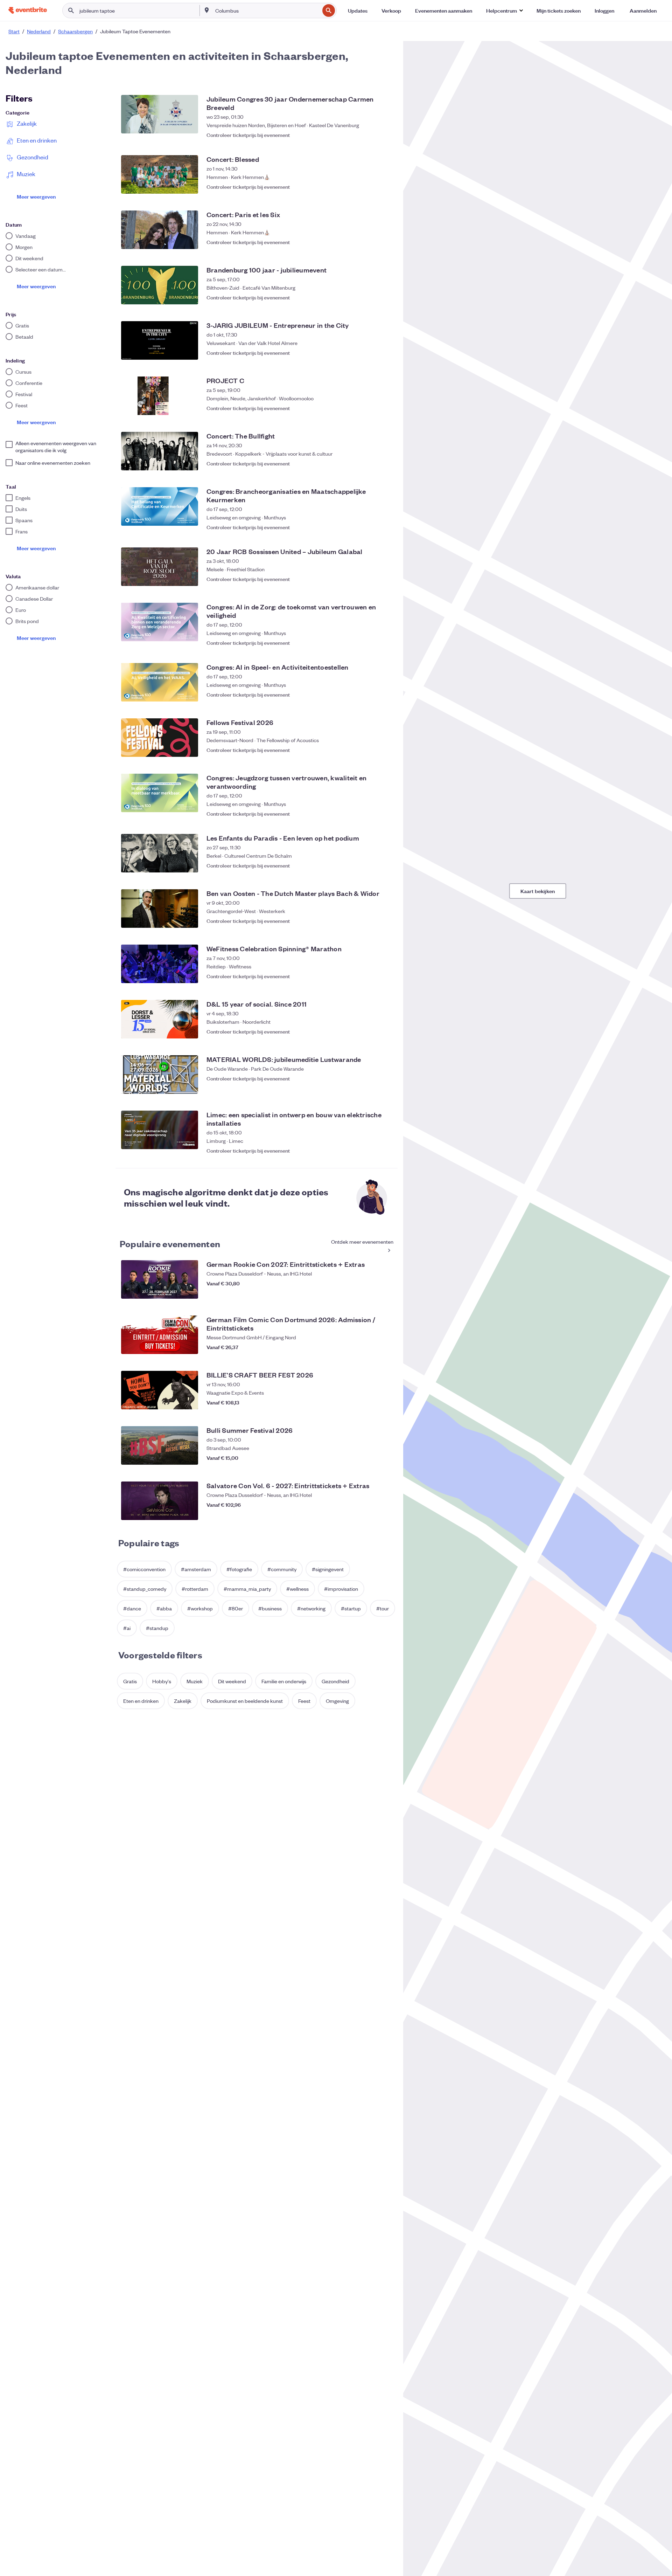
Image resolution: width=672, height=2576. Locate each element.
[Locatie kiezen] (207, 10)
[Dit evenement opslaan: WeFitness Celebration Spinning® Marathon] (385, 976)
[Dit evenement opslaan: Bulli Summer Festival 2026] (385, 1458)
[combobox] (267, 11)
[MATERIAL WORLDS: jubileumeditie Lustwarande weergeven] (160, 1075)
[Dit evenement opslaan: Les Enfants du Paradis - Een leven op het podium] (385, 865)
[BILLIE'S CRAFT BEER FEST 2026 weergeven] (160, 1390)
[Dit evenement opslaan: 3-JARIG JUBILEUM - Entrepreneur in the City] (385, 353)
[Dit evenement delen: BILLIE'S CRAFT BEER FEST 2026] (371, 1402)
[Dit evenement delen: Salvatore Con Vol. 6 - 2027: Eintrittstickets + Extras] (371, 1513)
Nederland (39, 31)
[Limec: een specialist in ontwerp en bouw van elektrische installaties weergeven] (160, 1130)
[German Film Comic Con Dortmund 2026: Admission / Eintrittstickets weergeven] (160, 1335)
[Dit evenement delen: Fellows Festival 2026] (371, 750)
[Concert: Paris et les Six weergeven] (160, 230)
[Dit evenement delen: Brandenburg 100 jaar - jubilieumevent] (371, 297)
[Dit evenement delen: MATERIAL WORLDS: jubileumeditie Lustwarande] (371, 1087)
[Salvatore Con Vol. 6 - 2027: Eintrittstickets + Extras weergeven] (160, 1501)
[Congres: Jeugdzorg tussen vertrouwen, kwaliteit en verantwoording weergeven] (160, 793)
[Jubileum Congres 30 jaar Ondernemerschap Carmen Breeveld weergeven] (160, 114)
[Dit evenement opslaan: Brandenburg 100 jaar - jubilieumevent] (385, 297)
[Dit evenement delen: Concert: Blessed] (371, 187)
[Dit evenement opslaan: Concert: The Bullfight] (385, 463)
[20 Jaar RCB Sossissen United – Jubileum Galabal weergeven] (160, 567)
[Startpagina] (28, 10)
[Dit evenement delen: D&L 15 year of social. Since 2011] (371, 1031)
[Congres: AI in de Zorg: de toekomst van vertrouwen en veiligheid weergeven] (160, 622)
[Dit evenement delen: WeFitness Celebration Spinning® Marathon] (371, 976)
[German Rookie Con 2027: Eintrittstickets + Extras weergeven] (160, 1279)
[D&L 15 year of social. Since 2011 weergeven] (160, 1019)
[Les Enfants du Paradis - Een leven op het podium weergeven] (160, 853)
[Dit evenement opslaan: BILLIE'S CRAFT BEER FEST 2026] (385, 1402)
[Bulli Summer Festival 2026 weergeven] (160, 1445)
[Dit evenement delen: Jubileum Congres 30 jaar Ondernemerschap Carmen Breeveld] (371, 131)
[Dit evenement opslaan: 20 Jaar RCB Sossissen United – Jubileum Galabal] (385, 579)
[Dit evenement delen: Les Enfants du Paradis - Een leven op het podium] (371, 865)
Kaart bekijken (538, 891)
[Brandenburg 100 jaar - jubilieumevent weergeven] (160, 285)
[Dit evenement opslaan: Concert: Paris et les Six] (385, 242)
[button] (504, 11)
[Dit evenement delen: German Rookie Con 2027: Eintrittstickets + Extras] (371, 1292)
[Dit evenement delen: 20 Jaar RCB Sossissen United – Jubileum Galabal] (371, 579)
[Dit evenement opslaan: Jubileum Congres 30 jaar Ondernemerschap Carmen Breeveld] (385, 131)
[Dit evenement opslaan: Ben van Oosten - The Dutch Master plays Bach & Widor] (385, 921)
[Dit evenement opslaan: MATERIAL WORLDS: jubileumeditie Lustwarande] (385, 1087)
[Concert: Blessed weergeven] (160, 174)
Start (14, 31)
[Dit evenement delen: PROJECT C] (371, 408)
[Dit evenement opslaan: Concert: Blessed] (385, 187)
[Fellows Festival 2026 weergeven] (160, 738)
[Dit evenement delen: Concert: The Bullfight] (371, 463)
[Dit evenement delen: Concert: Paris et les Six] (371, 242)
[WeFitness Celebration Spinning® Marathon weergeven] (160, 964)
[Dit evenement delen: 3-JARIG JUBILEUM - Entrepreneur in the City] (371, 353)
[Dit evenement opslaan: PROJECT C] (385, 408)
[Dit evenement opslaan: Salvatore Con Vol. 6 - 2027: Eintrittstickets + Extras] (385, 1513)
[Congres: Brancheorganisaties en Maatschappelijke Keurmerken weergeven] (160, 506)
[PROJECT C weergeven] (160, 396)
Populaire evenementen (170, 1243)
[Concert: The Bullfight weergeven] (160, 451)
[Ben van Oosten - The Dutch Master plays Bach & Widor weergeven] (160, 909)
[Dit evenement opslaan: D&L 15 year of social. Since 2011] (385, 1031)
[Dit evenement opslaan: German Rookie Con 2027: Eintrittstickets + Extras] (385, 1292)
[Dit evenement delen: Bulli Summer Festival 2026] (371, 1458)
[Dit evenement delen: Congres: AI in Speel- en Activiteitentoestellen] (371, 695)
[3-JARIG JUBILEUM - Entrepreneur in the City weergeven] (160, 340)
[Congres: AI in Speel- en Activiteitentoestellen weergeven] (160, 682)
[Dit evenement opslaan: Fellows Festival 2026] (385, 750)
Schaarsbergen (75, 31)
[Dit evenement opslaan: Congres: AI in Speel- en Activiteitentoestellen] (385, 695)
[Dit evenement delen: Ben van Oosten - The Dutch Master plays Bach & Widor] (371, 921)
